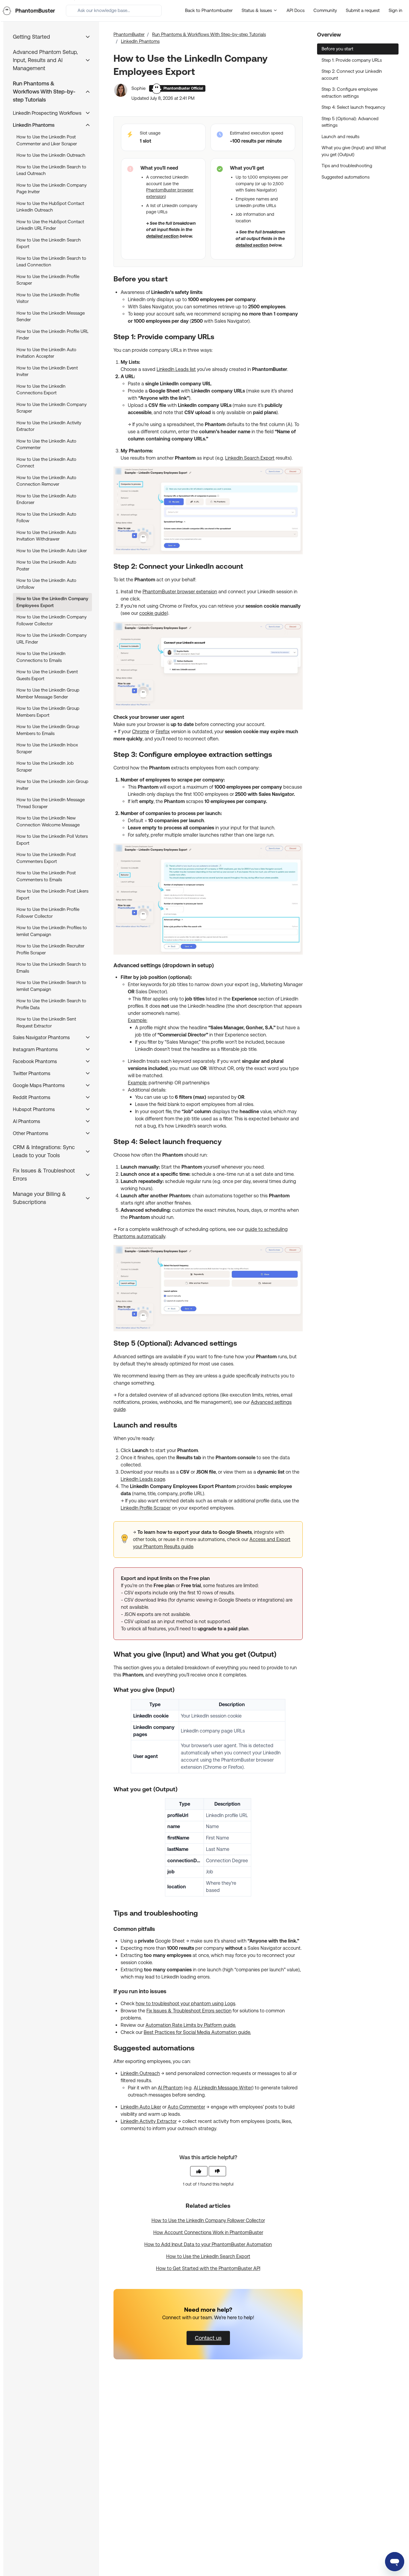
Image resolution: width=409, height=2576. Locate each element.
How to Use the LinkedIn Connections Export (41, 390)
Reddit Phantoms (32, 1097)
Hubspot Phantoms (34, 1109)
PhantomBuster (129, 34)
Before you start (337, 49)
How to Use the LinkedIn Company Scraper (51, 408)
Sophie (139, 88)
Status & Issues (257, 10)
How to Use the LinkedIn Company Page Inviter (51, 188)
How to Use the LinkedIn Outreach (51, 155)
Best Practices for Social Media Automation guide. (197, 2032)
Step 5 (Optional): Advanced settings (350, 122)
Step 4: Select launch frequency (353, 107)
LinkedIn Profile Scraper (146, 1508)
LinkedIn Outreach (140, 2073)
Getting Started (31, 37)
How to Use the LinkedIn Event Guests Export (47, 675)
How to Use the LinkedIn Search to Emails (51, 968)
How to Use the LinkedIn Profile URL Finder (52, 335)
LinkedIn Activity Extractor (149, 2121)
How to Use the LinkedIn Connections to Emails (41, 657)
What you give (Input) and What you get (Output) (354, 151)
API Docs (296, 10)
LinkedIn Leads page (143, 1479)
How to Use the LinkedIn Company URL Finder (51, 639)
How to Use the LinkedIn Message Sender (51, 316)
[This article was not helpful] (217, 2171)
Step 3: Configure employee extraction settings (350, 93)
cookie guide (153, 613)
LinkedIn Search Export (250, 458)
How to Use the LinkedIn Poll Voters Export (52, 840)
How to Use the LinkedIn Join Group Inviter (52, 785)
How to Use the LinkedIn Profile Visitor (48, 298)
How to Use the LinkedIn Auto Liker (52, 551)
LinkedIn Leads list (176, 369)
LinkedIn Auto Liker (141, 2107)
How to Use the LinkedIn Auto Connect (46, 463)
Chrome (141, 732)
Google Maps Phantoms (39, 1085)
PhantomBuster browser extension (180, 592)
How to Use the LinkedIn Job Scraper (45, 766)
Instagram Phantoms (35, 1049)
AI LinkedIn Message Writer (223, 2088)
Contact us (208, 2338)
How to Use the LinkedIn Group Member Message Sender (48, 693)
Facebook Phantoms (35, 1061)
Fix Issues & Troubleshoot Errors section (189, 2011)
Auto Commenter (186, 2107)
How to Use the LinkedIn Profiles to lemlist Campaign (52, 931)
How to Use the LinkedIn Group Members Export (48, 712)
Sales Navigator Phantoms (41, 1038)
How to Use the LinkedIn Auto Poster (46, 565)
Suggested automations (346, 177)
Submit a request (363, 10)
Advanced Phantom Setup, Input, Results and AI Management (45, 60)
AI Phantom (170, 2088)
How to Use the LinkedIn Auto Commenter (46, 444)
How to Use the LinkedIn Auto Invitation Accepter (46, 353)
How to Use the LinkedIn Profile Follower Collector (48, 913)
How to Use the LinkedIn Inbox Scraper (47, 748)
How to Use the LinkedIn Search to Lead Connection (51, 262)
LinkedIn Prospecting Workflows (47, 113)
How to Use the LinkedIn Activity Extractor (49, 426)
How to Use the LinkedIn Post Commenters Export (46, 858)
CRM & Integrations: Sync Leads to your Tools (44, 1151)
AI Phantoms (26, 1121)
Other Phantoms (31, 1133)
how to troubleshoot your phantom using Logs (185, 2004)
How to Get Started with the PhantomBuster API (208, 2268)
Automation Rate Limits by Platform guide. (191, 2025)
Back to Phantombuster (209, 10)
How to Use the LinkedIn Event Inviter (47, 371)
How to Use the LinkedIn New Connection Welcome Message (48, 821)
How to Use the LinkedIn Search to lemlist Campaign (51, 986)
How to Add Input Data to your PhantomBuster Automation (208, 2244)
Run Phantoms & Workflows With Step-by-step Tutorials (209, 34)
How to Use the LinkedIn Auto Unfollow (46, 584)
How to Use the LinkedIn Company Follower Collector (208, 2220)
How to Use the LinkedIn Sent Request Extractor (46, 1022)
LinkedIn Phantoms (140, 41)
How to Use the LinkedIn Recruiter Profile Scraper (50, 949)
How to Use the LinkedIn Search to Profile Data (51, 1004)
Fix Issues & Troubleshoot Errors (44, 1175)
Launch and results (340, 136)
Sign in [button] (396, 10)
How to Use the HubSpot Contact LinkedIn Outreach (50, 207)
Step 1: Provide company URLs (352, 60)
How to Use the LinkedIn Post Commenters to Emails (46, 876)
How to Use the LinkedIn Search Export (208, 2256)
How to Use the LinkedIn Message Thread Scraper (51, 803)
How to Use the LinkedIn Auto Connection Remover (46, 481)
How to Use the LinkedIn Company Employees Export (52, 602)
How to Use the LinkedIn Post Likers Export (52, 894)
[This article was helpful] (199, 2171)
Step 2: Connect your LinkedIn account (352, 75)
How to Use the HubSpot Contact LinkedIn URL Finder (50, 225)
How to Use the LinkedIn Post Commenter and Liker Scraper (47, 140)
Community (325, 10)
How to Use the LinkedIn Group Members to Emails (48, 730)
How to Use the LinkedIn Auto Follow (46, 517)
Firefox (163, 732)
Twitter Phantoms (32, 1073)
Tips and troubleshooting (347, 166)
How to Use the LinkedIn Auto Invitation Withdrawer (46, 536)
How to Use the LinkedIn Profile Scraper (48, 280)
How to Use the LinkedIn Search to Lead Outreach (51, 170)
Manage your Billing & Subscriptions (39, 1198)
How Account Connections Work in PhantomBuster (208, 2232)
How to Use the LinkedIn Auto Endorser (46, 499)
